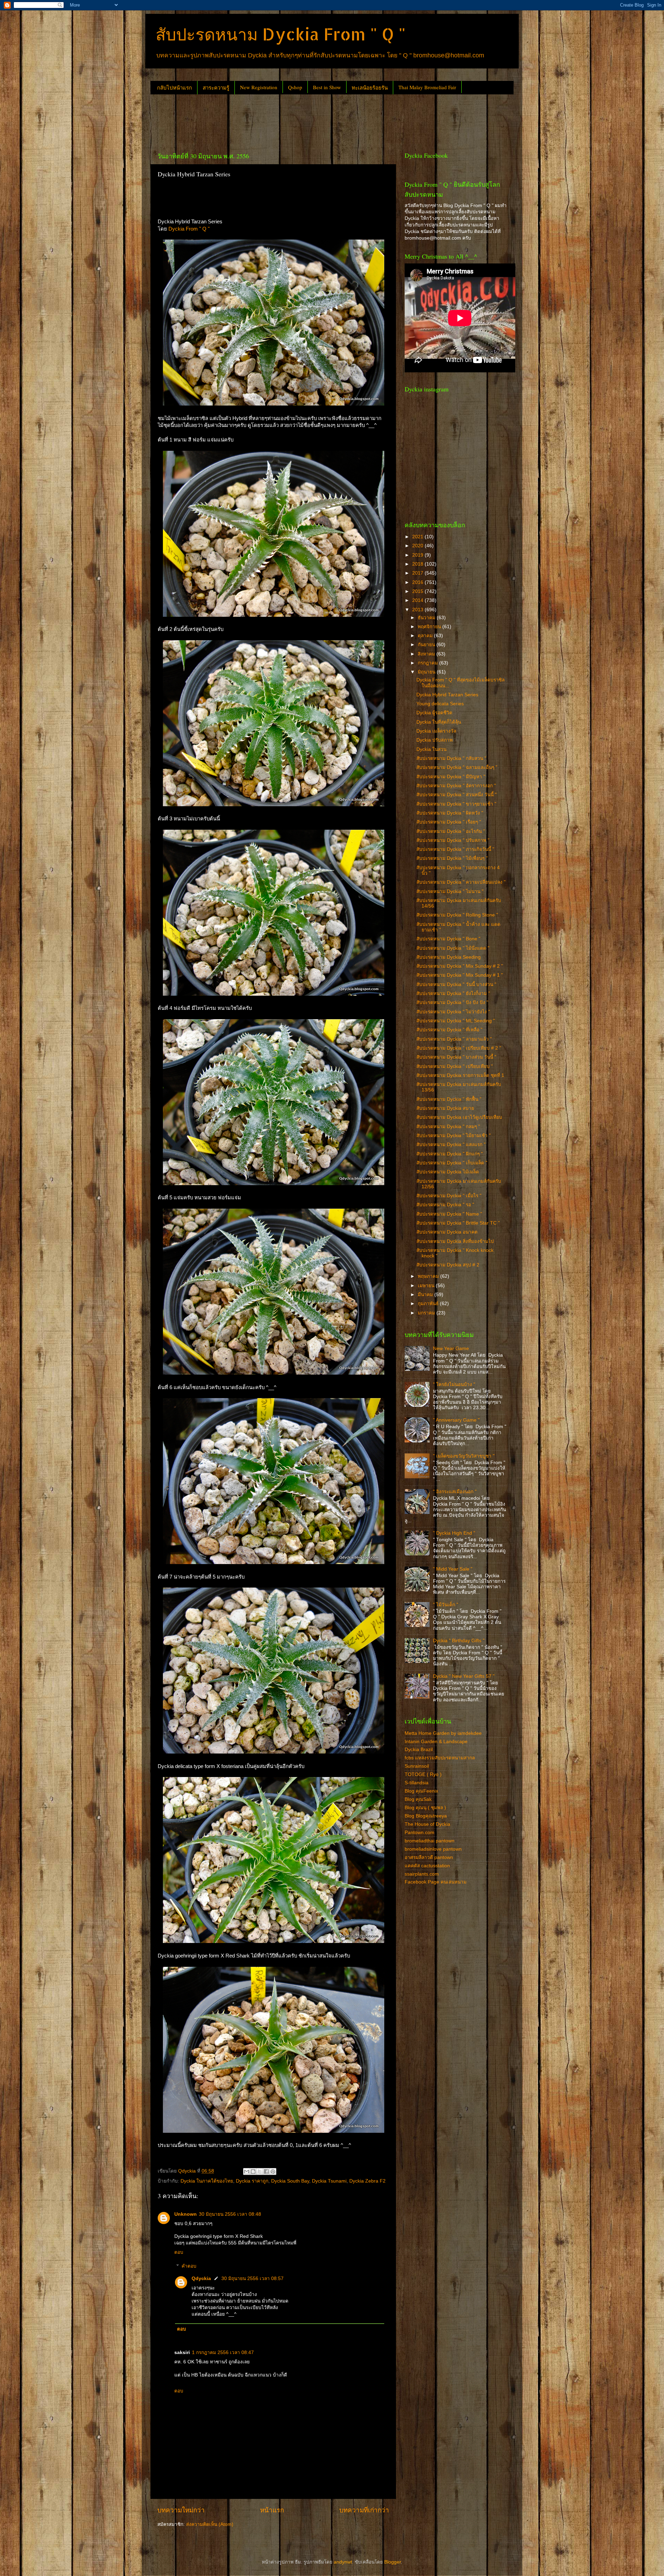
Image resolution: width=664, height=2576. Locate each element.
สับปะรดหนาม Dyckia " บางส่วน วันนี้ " (456, 1057)
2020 (418, 546)
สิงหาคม (427, 654)
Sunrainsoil (417, 1766)
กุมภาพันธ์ (429, 1304)
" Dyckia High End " (454, 1533)
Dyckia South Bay (290, 2181)
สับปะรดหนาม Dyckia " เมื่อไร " (449, 1196)
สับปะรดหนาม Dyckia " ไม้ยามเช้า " (454, 1136)
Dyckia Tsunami (329, 2181)
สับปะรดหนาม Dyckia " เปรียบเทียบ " (455, 1066)
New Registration (259, 87)
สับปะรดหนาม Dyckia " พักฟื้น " (449, 1099)
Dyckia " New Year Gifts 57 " (464, 1676)
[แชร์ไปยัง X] (260, 2172)
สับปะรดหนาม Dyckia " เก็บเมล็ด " (452, 1163)
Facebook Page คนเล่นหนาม (436, 1882)
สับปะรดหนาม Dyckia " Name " (449, 1214)
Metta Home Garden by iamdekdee (443, 1733)
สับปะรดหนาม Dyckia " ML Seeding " (456, 1021)
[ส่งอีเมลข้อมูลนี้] (247, 2172)
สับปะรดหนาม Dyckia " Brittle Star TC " (458, 1223)
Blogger (393, 2562)
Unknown (186, 2214)
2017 (418, 573)
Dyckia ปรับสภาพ (435, 740)
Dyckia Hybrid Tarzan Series (447, 695)
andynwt (343, 2562)
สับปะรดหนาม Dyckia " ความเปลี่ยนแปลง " (461, 882)
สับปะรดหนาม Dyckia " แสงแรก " (451, 1145)
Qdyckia (201, 2279)
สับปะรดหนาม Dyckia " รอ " (445, 1205)
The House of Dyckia (427, 1824)
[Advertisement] (276, 120)
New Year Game (451, 1349)
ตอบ (179, 2252)
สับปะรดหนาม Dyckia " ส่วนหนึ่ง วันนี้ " (456, 795)
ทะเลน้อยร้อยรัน (370, 87)
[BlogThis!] (253, 2172)
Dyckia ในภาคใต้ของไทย (207, 2181)
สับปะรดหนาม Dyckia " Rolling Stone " (457, 915)
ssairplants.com (422, 1874)
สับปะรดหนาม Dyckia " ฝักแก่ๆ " (450, 1154)
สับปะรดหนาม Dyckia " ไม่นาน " (450, 891)
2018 (418, 564)
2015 (418, 591)
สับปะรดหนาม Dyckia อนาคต (447, 1232)
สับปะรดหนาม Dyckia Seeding (449, 957)
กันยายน (427, 645)
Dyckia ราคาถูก (252, 2181)
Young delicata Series (440, 704)
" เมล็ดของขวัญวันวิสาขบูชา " (464, 1456)
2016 (418, 582)
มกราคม (427, 1313)
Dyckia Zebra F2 (367, 2181)
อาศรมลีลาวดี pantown (429, 1857)
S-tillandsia (417, 1783)
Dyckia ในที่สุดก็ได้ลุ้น (439, 722)
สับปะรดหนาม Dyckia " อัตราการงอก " (456, 786)
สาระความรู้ (216, 87)
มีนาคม (426, 1295)
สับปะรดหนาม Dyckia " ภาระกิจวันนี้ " (455, 849)
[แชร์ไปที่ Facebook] (266, 2172)
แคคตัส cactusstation (427, 1866)
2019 (418, 555)
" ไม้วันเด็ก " (446, 1605)
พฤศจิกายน (430, 627)
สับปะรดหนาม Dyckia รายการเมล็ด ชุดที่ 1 (460, 1075)
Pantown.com (419, 1833)
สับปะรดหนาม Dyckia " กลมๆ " (448, 1127)
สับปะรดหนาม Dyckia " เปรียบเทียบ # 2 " (459, 1048)
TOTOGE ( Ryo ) (423, 1774)
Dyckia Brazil (419, 1750)
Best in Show (327, 87)
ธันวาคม (427, 618)
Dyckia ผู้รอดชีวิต (434, 713)
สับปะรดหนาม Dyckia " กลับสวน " (451, 758)
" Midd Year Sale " (453, 1569)
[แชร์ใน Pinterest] (273, 2172)
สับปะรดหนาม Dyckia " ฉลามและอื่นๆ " (457, 767)
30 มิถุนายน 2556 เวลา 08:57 (252, 2279)
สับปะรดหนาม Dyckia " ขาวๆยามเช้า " (456, 804)
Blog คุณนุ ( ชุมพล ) (425, 1808)
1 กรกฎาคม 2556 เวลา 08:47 (223, 2352)
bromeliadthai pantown (430, 1841)
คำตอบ (189, 2266)
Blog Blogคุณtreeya (426, 1816)
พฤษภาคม (429, 1276)
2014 (418, 600)
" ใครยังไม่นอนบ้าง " (454, 1384)
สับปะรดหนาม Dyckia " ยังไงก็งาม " (453, 993)
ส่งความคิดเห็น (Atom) (210, 2524)
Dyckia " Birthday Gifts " (459, 1641)
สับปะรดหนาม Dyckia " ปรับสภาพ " (453, 840)
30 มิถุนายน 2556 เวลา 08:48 (230, 2214)
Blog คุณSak (418, 1799)
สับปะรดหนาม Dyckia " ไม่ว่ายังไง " (453, 1012)
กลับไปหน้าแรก (174, 87)
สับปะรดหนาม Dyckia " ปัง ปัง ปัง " (452, 1002)
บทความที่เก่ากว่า (364, 2510)
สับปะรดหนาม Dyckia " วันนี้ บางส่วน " (456, 984)
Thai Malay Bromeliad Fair (427, 87)
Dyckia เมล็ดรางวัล (436, 731)
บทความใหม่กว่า (181, 2510)
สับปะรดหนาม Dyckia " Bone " (448, 939)
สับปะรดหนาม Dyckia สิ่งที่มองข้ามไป (455, 1241)
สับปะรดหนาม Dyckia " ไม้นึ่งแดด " (453, 948)
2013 (418, 610)
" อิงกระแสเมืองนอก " (455, 1492)
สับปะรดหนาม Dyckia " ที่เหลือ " (449, 1030)
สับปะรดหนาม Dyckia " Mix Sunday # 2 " (460, 966)
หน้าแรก (272, 2510)
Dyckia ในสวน (431, 749)
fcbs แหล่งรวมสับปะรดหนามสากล (440, 1758)
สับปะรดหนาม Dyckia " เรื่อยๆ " (449, 822)
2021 (418, 537)
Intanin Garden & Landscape (436, 1742)
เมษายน (427, 1286)
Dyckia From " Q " (189, 229)
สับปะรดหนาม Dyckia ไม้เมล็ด (448, 1172)
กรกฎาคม (428, 663)
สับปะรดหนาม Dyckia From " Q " (281, 34)
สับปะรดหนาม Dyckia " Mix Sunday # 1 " (460, 975)
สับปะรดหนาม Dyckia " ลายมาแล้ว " (454, 1039)
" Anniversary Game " (456, 1420)
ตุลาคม (426, 636)
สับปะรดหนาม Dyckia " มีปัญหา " (451, 777)
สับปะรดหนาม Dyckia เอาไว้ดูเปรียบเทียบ (459, 1117)
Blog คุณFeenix (421, 1791)
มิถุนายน (427, 672)
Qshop (295, 87)
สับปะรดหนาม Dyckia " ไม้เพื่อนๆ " (452, 858)
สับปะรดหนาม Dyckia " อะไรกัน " (451, 831)
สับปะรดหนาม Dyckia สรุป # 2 (448, 1265)
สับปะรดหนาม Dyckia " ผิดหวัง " (450, 813)
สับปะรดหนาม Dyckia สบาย (445, 1108)
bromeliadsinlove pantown (433, 1849)
